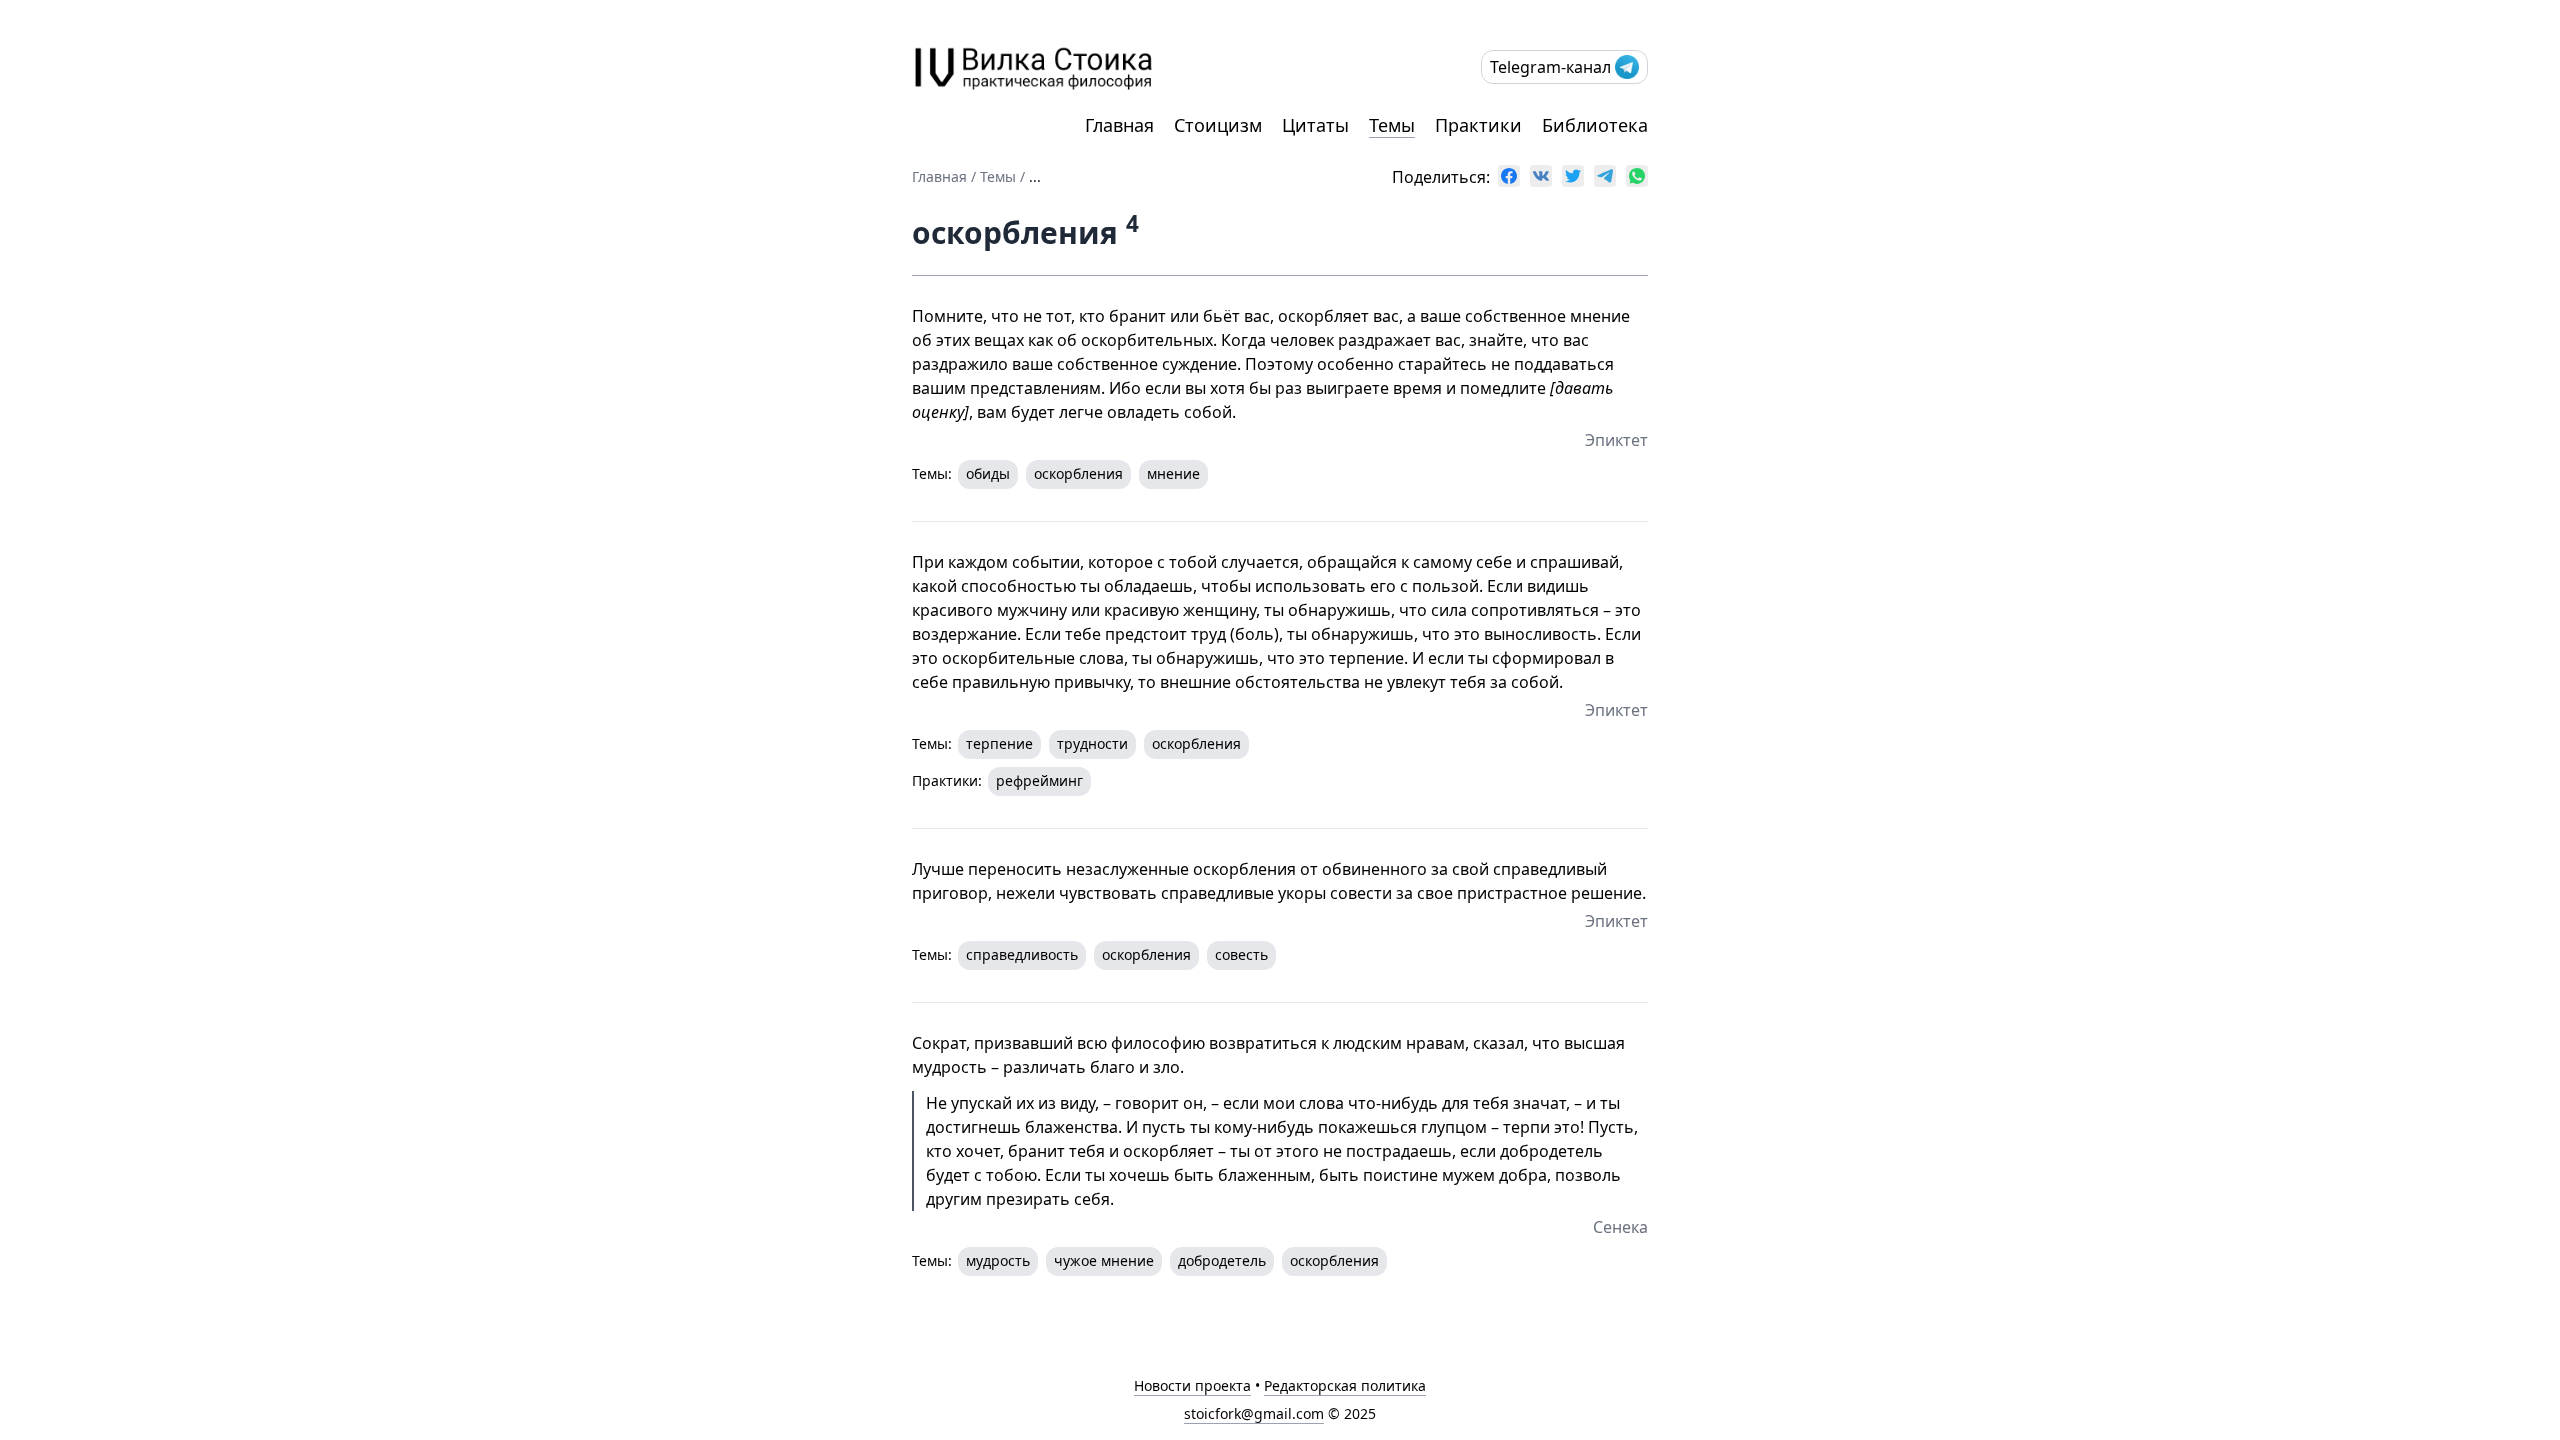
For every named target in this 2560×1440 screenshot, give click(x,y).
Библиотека (1595, 125)
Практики (1478, 125)
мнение (1173, 473)
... (1035, 176)
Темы (1392, 125)
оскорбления (1078, 473)
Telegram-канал (1550, 67)
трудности (1092, 743)
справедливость (1022, 954)
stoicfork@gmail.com (1254, 1413)
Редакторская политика (1345, 1385)
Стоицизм (1218, 125)
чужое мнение (1104, 1260)
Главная (1119, 125)
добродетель (1222, 1260)
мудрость (998, 1260)
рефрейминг (1039, 780)
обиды (988, 473)
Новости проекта (1192, 1385)
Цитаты (1315, 125)
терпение (999, 743)
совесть (1241, 954)
